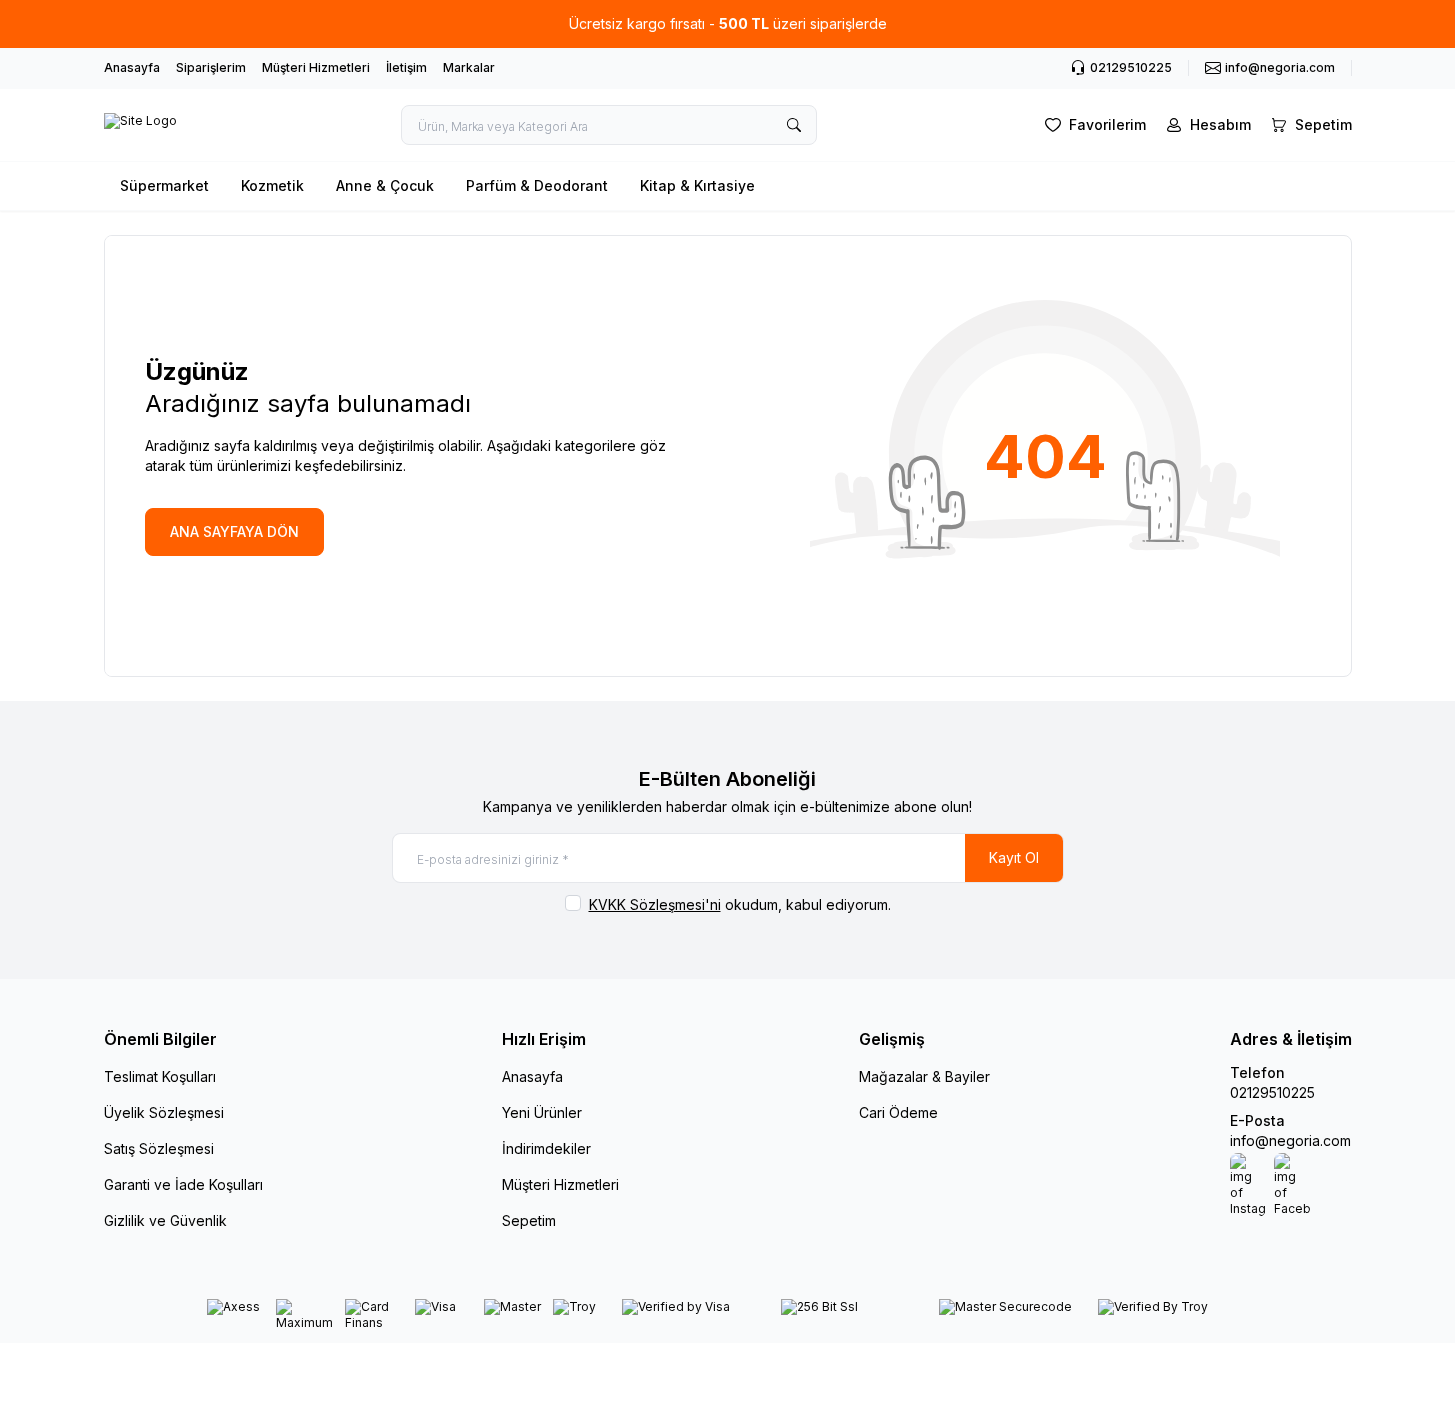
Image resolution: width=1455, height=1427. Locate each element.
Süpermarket (164, 185)
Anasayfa (132, 67)
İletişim (406, 67)
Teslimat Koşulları (160, 1076)
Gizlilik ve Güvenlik (165, 1220)
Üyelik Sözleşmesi (164, 1112)
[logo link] (140, 125)
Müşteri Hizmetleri (316, 67)
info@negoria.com (1290, 1140)
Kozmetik (272, 185)
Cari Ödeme (898, 1112)
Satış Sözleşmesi (159, 1148)
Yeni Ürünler (542, 1112)
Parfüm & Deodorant (537, 185)
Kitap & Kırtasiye (697, 185)
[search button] (794, 125)
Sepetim (529, 1220)
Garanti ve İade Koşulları (183, 1184)
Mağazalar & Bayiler (924, 1076)
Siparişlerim (211, 67)
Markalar (469, 67)
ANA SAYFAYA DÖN (234, 531)
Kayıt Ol (1014, 857)
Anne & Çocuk (385, 185)
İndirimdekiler (546, 1148)
